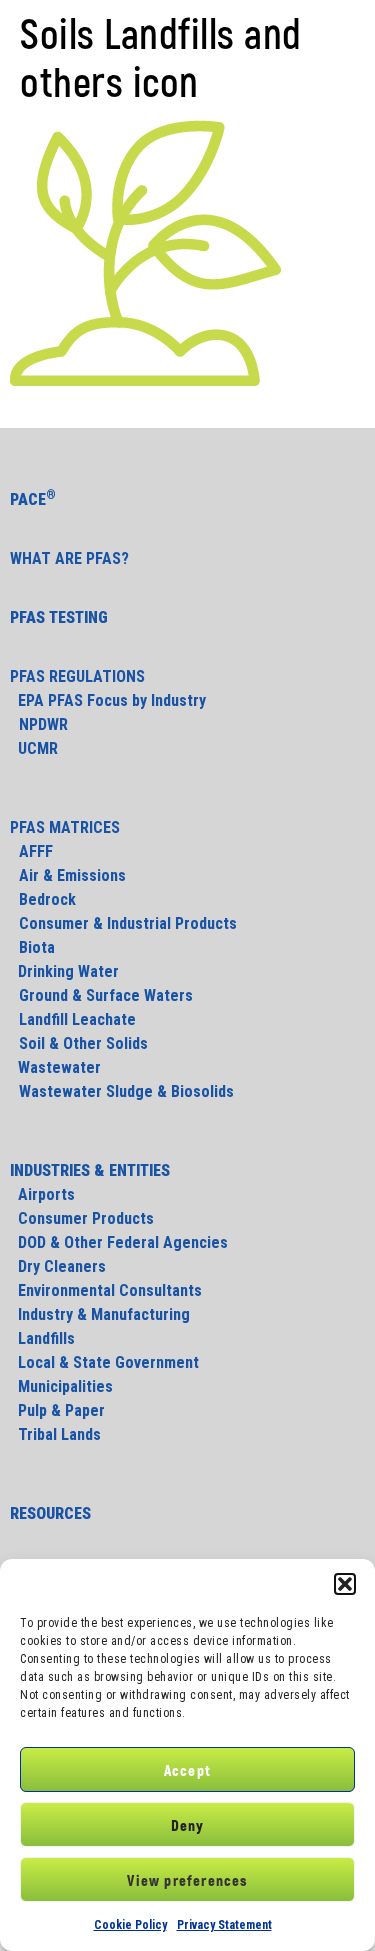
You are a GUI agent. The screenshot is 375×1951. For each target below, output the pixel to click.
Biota (35, 947)
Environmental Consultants (106, 1290)
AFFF (36, 851)
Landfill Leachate (77, 1019)
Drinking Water (64, 971)
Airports (42, 1194)
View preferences (187, 1880)
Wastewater (55, 1067)
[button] (345, 1584)
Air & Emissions (72, 875)
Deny (188, 1825)
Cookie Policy (130, 1925)
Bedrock (47, 899)
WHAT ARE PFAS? (69, 558)
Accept (187, 1770)
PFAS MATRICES (65, 827)
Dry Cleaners (58, 1266)
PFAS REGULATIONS (77, 676)
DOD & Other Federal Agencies (119, 1242)
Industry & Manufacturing (100, 1314)
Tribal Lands (55, 1434)
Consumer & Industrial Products (128, 923)
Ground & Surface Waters (106, 995)
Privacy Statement (224, 1925)
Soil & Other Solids (83, 1043)
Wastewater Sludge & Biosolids (126, 1091)
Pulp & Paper (57, 1410)
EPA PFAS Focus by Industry (108, 700)
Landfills (42, 1338)
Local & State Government (104, 1362)
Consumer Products (82, 1218)
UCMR (34, 748)
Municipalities (61, 1386)
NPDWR (43, 724)
